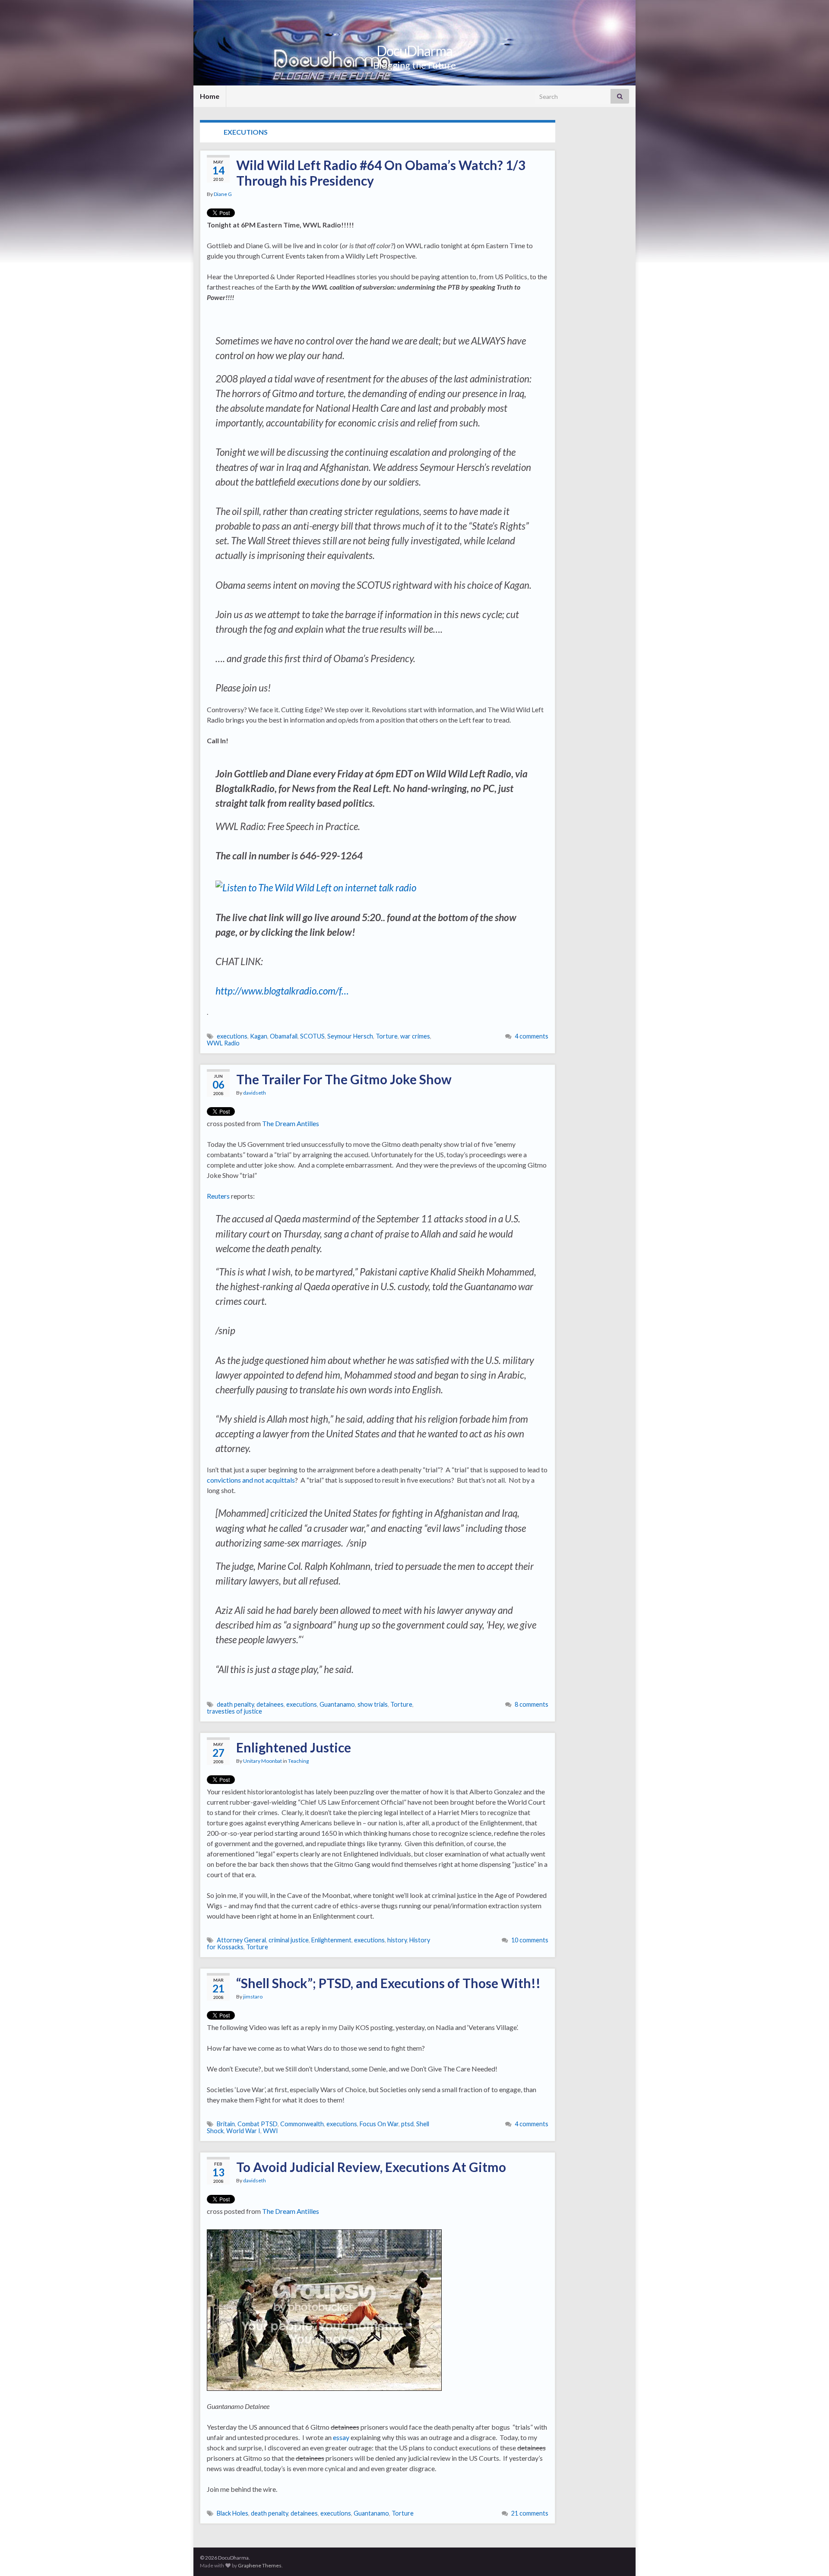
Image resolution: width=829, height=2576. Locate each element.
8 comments (532, 1704)
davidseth (255, 1093)
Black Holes (233, 2513)
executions (232, 1036)
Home (210, 96)
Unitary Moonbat (263, 1761)
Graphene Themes (260, 2565)
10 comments (530, 1940)
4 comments (532, 1036)
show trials (373, 1704)
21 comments (530, 2513)
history (397, 1940)
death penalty (235, 1704)
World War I (243, 2131)
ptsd (407, 2124)
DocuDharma (414, 51)
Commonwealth (302, 2124)
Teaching (298, 1761)
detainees (270, 1704)
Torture (387, 1036)
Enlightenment (331, 1940)
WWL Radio (223, 1043)
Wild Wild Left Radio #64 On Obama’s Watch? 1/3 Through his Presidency (381, 173)
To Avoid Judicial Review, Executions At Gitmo (371, 2167)
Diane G (223, 194)
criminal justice (289, 1940)
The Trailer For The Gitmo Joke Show (344, 1079)
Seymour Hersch (350, 1036)
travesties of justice (234, 1711)
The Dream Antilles (291, 1123)
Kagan (259, 1036)
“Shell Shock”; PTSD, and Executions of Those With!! (388, 1983)
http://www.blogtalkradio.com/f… (282, 991)
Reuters (218, 1196)
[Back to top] (810, 2557)
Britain (226, 2124)
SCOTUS (312, 1036)
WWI (271, 2131)
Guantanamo (337, 1704)
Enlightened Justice (294, 1747)
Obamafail (284, 1036)
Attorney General (241, 1940)
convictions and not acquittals (251, 1480)
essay (341, 2437)
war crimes (415, 1036)
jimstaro (253, 1997)
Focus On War (379, 2124)
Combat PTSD (258, 2124)
